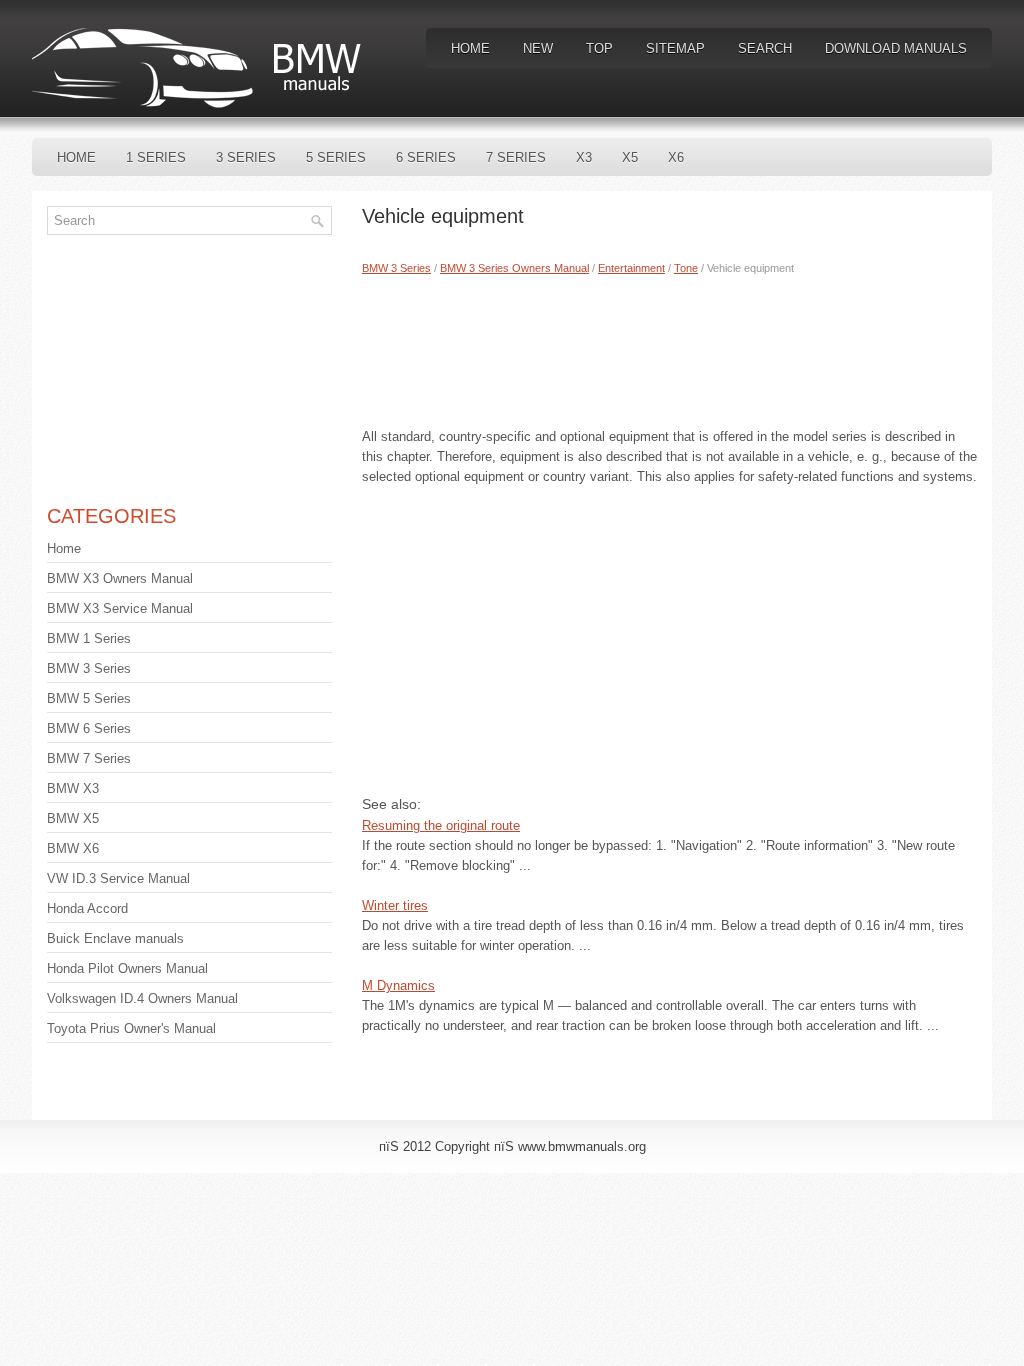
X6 (676, 157)
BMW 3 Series (396, 268)
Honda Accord (87, 908)
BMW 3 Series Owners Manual (514, 268)
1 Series (156, 157)
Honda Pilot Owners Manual (127, 968)
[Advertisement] (669, 347)
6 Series (426, 157)
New (538, 48)
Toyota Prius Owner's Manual (131, 1028)
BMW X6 (73, 848)
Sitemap (675, 48)
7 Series (516, 157)
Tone (686, 268)
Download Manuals (896, 48)
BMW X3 (73, 788)
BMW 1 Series (89, 638)
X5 (630, 157)
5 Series (336, 157)
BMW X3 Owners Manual (120, 578)
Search (765, 48)
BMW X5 (73, 818)
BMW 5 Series (89, 698)
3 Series (246, 157)
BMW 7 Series (89, 758)
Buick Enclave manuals (115, 938)
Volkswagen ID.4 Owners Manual (142, 998)
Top (599, 48)
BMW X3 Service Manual (120, 608)
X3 (584, 157)
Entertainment (631, 268)
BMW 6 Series (89, 728)
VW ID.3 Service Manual (118, 878)
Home (470, 48)
